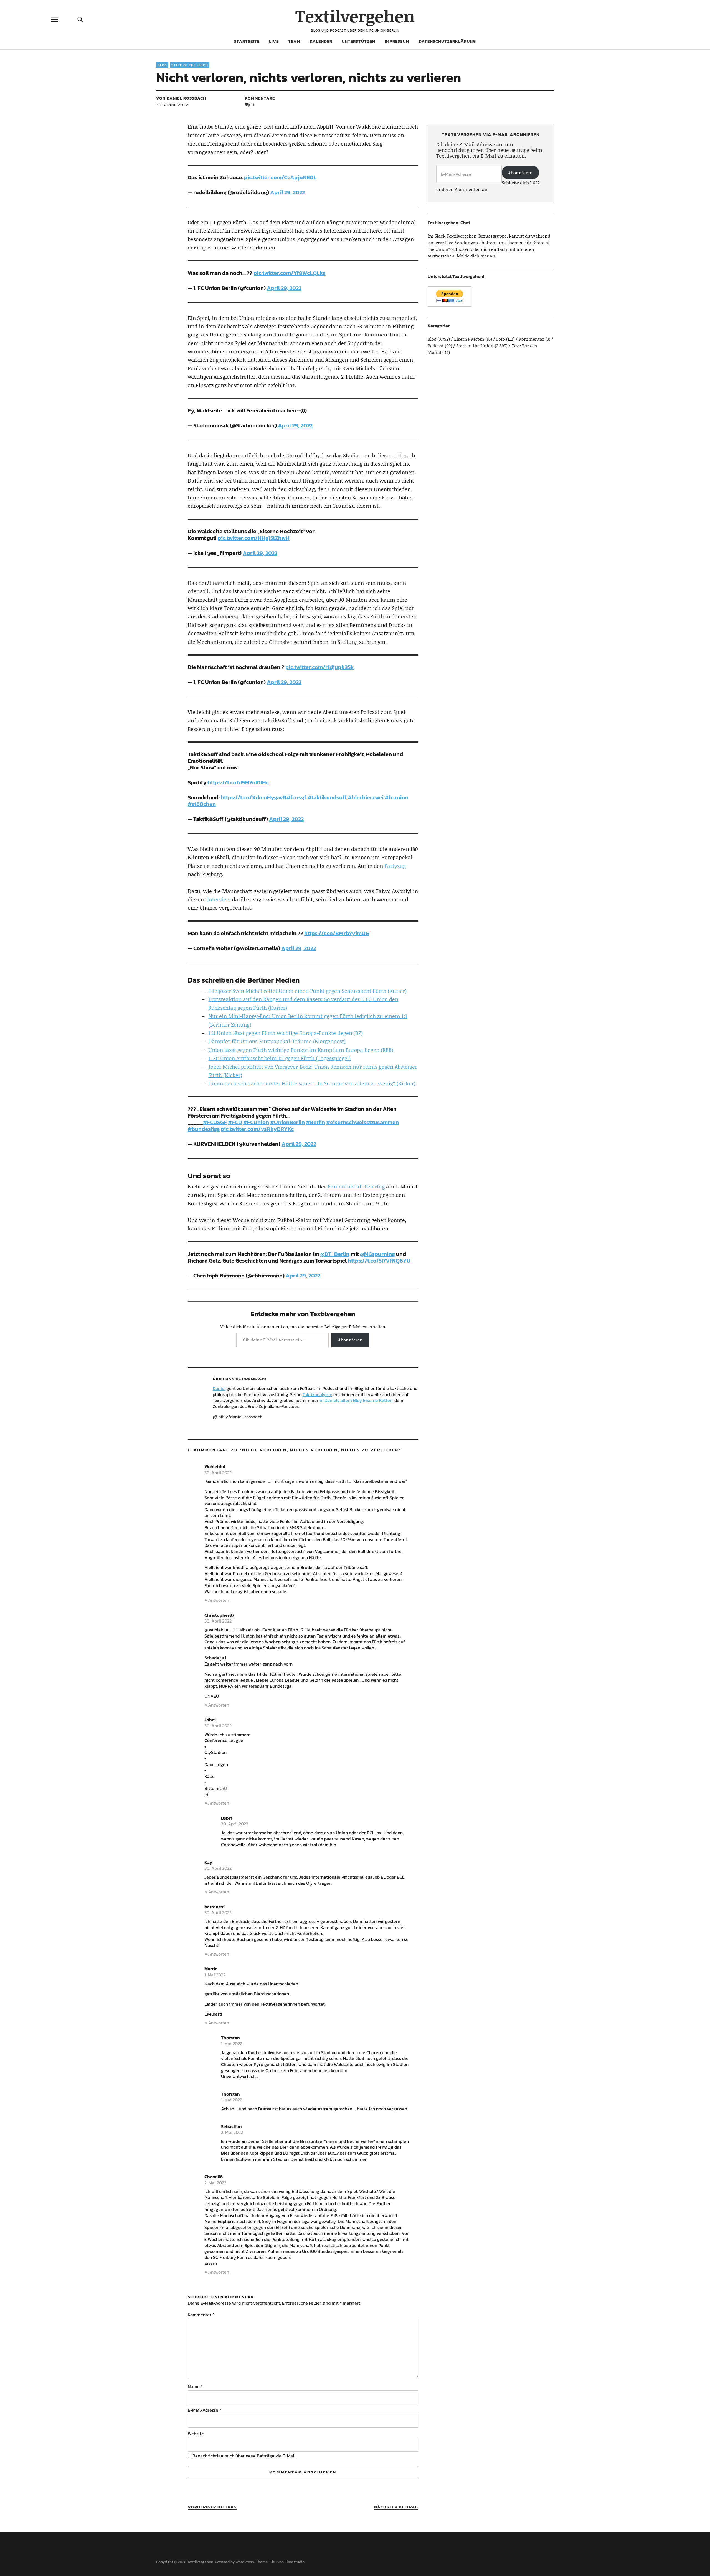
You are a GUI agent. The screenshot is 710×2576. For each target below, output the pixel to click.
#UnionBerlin (287, 1122)
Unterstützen (358, 41)
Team (294, 41)
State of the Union (190, 65)
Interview (219, 899)
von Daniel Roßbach (181, 98)
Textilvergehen (355, 16)
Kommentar (201, 2315)
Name (195, 2386)
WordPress (245, 2562)
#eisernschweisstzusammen (362, 1122)
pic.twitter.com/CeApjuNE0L (280, 177)
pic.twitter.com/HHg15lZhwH (254, 538)
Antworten (219, 1600)
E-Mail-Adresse (205, 2410)
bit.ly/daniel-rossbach (240, 1417)
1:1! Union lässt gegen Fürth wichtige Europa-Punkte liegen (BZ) (286, 1033)
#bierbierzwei (366, 797)
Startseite (247, 41)
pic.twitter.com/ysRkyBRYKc (257, 1129)
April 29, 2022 (287, 192)
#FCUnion (256, 1122)
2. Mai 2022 (232, 2132)
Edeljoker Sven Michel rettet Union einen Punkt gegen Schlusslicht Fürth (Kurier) (307, 991)
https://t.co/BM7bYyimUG (337, 933)
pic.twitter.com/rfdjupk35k (320, 667)
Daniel (219, 1388)
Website (196, 2434)
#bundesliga (204, 1129)
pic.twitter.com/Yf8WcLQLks (290, 273)
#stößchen (202, 804)
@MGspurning (377, 1254)
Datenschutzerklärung (447, 41)
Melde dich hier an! (477, 256)
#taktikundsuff (327, 797)
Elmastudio (295, 2562)
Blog (162, 65)
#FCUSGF (215, 1122)
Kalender (321, 41)
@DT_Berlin (335, 1254)
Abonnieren (350, 1340)
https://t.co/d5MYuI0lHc (238, 782)
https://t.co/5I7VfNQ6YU (379, 1261)
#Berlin (315, 1122)
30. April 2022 (172, 105)
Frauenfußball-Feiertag (356, 1186)
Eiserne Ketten (469, 339)
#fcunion (396, 797)
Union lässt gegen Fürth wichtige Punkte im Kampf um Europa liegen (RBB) (301, 1050)
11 (253, 105)
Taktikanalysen (317, 1394)
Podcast (436, 345)
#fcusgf (296, 797)
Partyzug (395, 866)
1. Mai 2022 (215, 1975)
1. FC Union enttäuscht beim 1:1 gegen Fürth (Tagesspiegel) (279, 1058)
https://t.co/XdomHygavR (254, 797)
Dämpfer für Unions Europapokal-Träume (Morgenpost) (277, 1041)
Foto (501, 339)
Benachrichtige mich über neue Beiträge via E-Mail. (244, 2456)
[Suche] (80, 19)
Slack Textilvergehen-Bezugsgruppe (471, 236)
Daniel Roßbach (245, 1378)
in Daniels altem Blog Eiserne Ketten (356, 1400)
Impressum (397, 41)
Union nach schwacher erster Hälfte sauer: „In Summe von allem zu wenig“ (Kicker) (312, 1083)
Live (274, 41)
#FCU (235, 1122)
